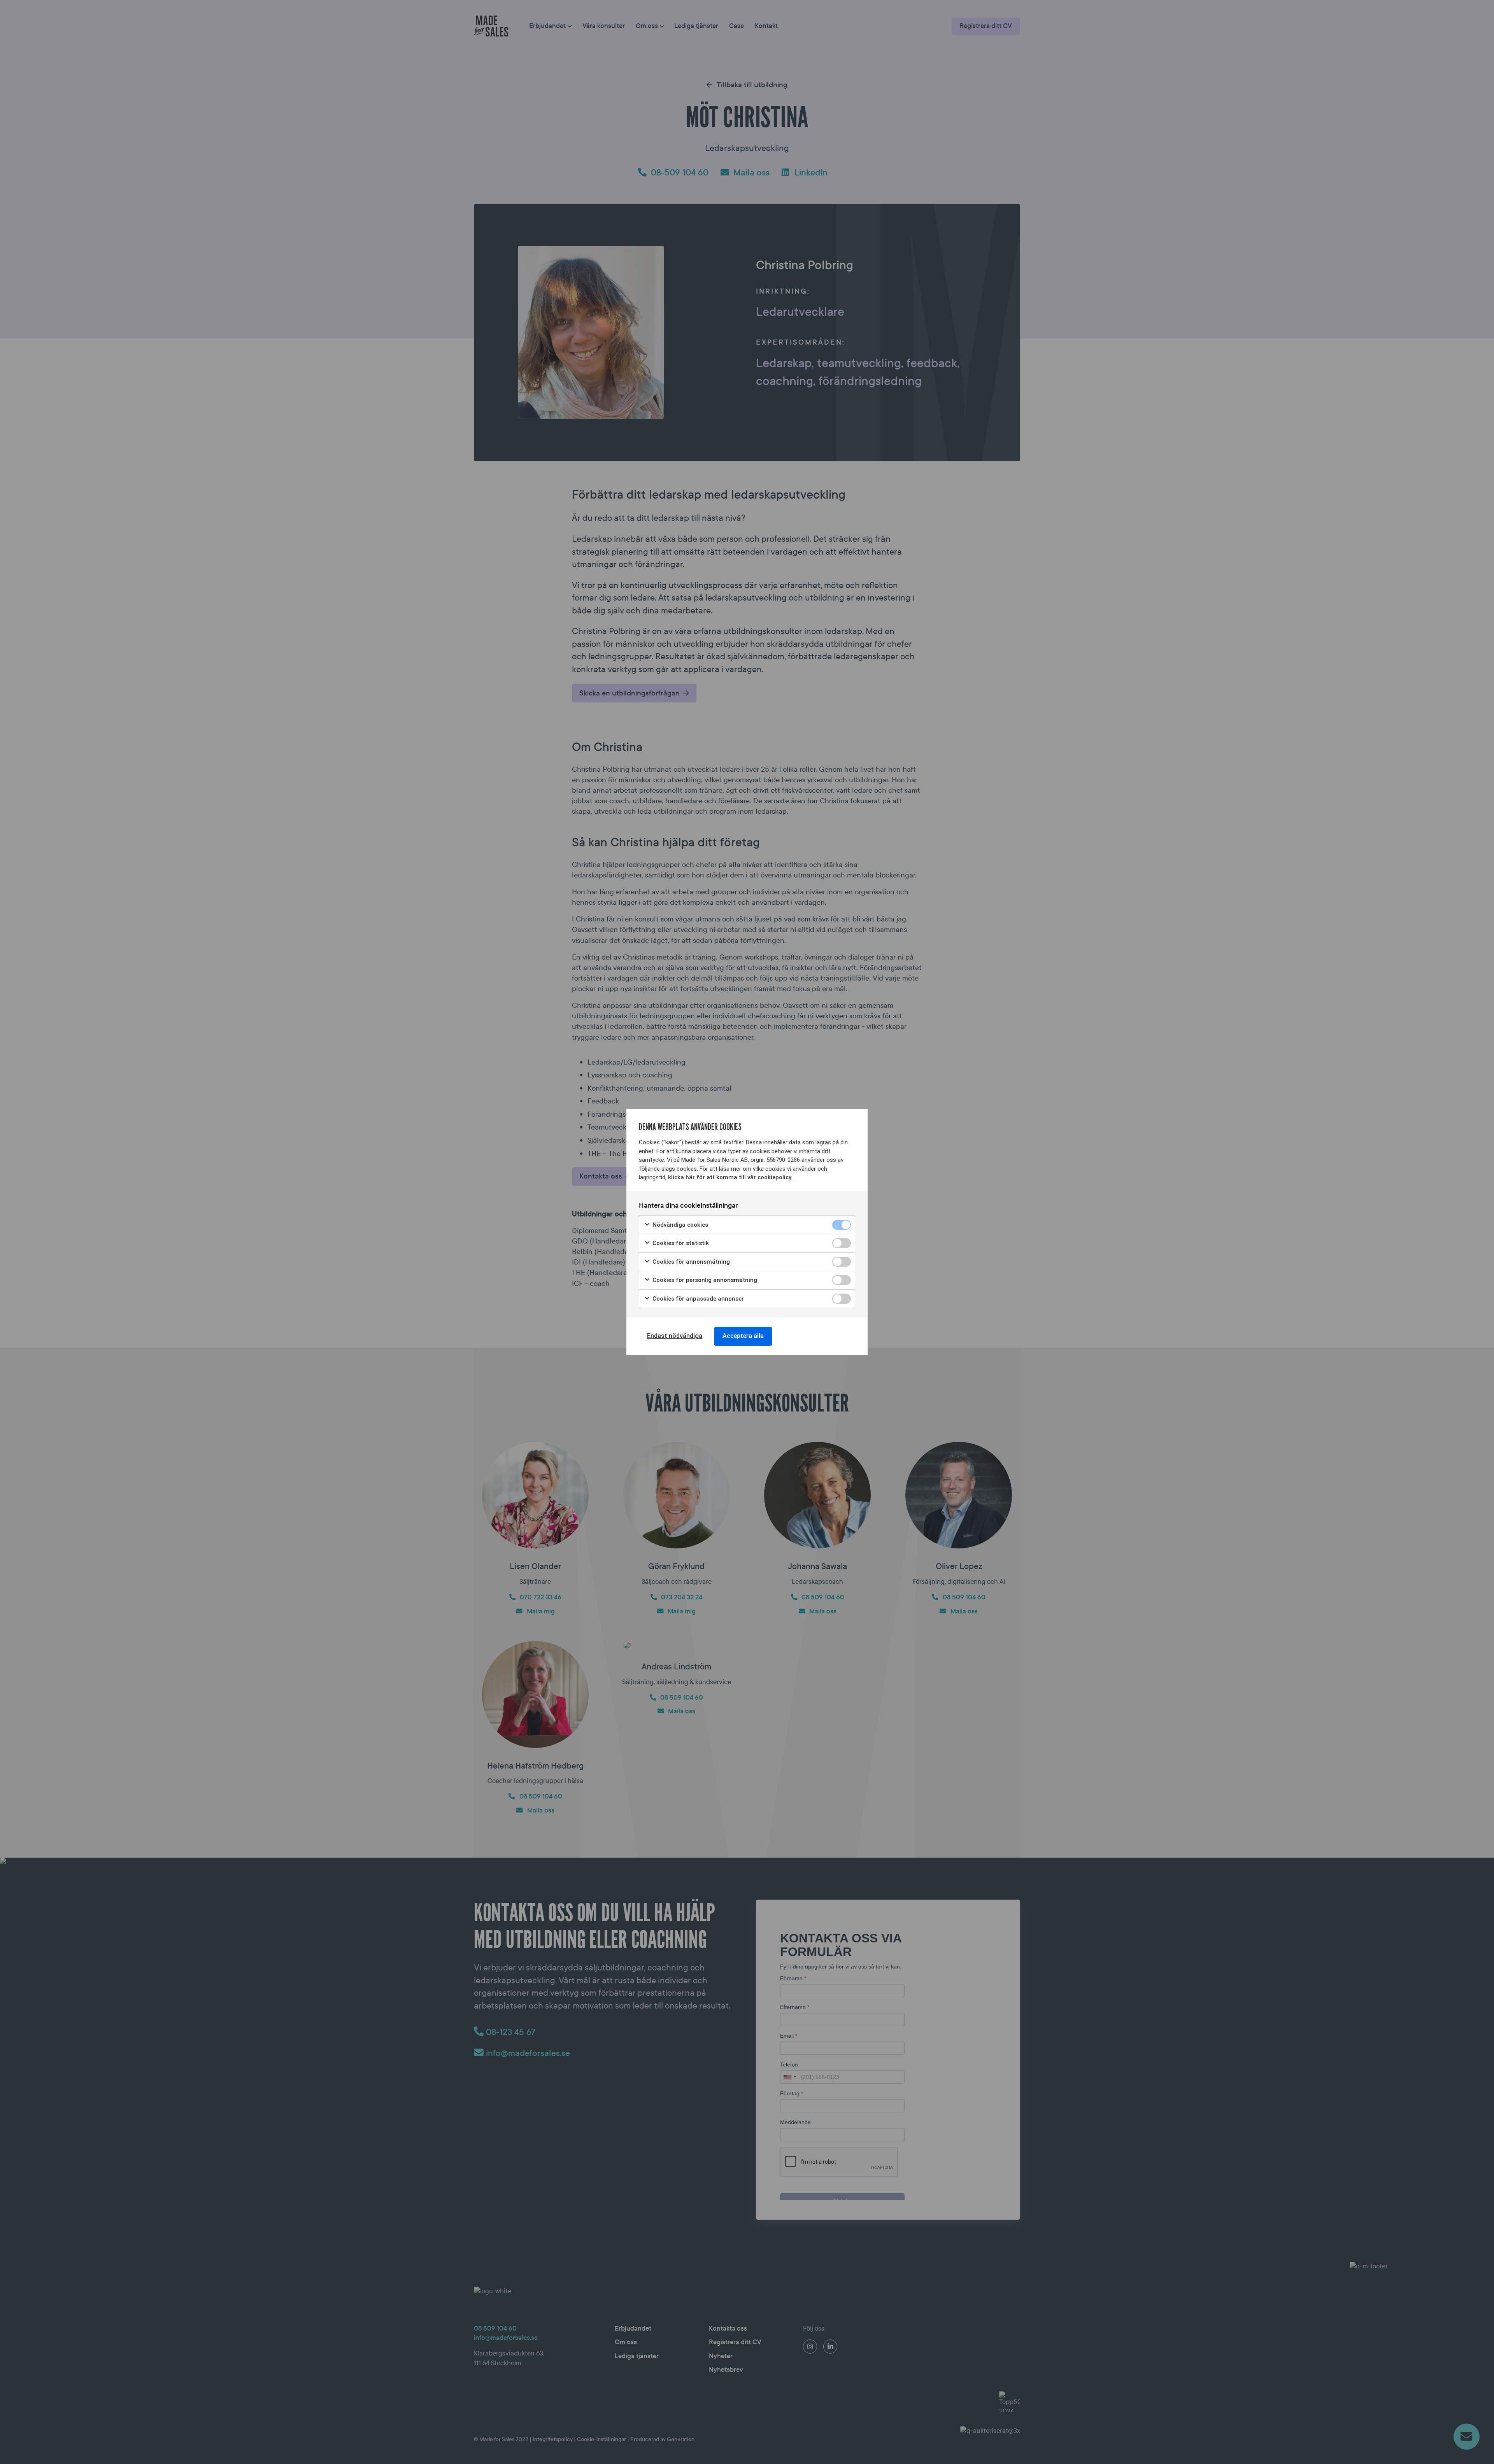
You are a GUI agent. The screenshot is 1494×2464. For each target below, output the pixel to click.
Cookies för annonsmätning (690, 1262)
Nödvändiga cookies (679, 1225)
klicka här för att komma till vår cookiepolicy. (730, 1177)
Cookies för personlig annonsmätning (704, 1280)
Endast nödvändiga (675, 1336)
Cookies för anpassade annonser (697, 1299)
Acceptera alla (743, 1336)
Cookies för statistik (680, 1243)
